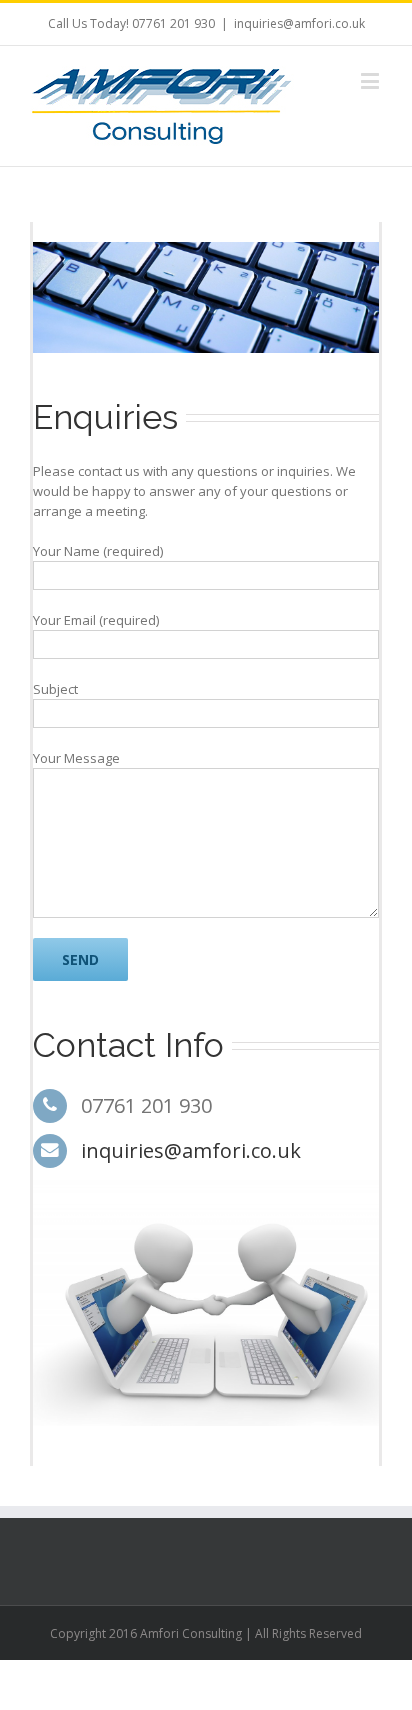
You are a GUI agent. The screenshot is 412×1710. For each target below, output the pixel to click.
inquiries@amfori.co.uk (299, 23)
